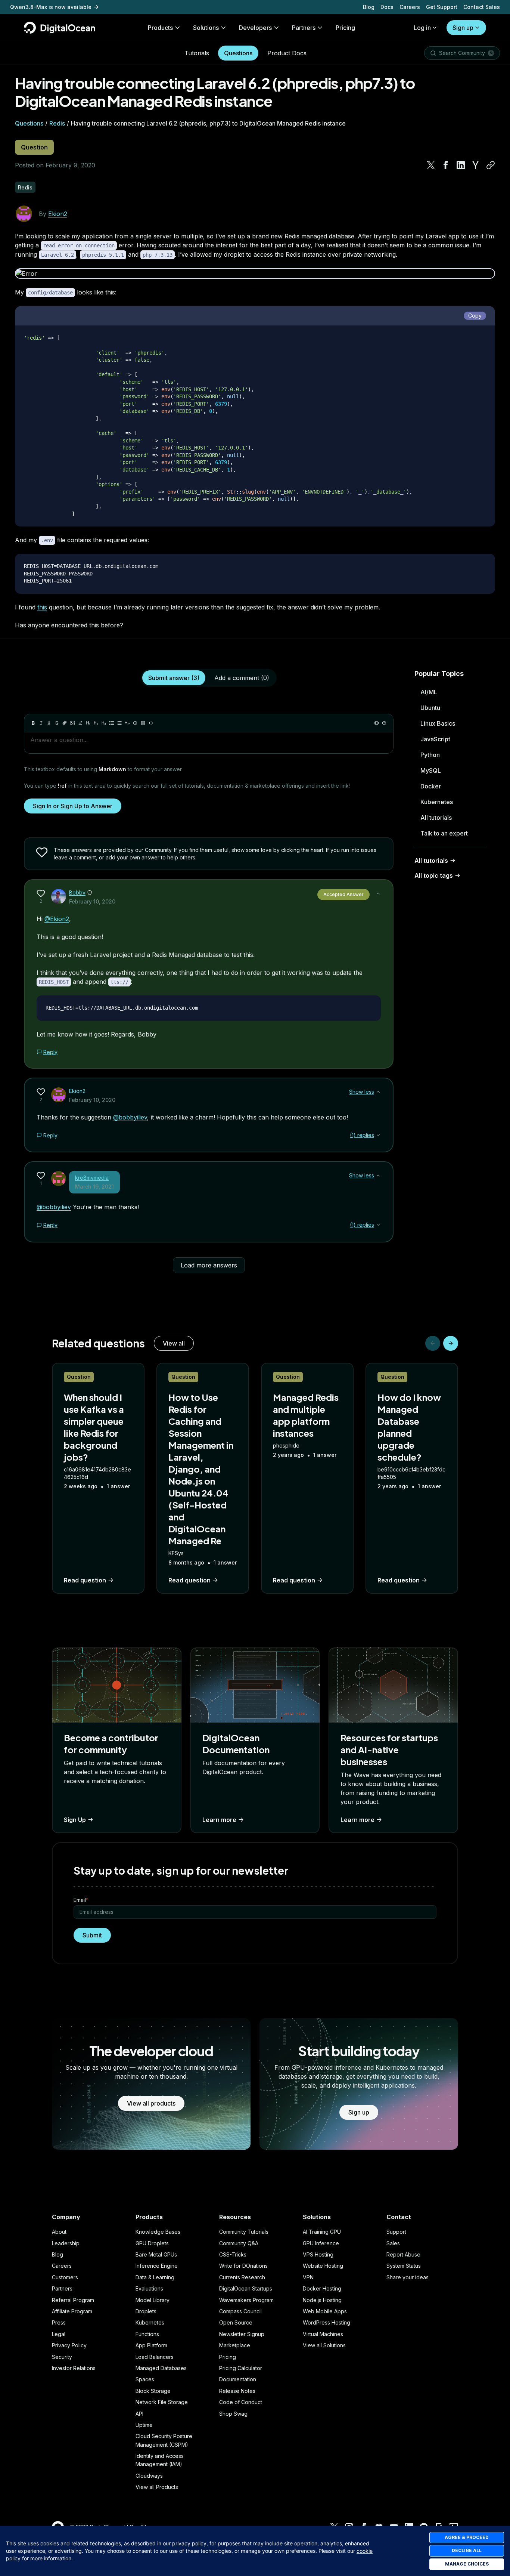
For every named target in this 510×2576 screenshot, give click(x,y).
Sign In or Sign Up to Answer (73, 806)
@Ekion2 (57, 919)
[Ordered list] (119, 723)
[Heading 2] (96, 723)
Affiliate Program (72, 2311)
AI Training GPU (322, 2232)
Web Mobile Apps (325, 2311)
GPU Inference (321, 2243)
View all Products (157, 2487)
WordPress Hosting (326, 2322)
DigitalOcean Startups (246, 2288)
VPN (308, 2277)
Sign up (463, 28)
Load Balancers (155, 2357)
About (59, 2232)
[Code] (151, 723)
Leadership (66, 2243)
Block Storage (153, 2391)
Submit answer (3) (174, 678)
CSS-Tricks (233, 2254)
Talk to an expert (444, 833)
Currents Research (242, 2277)
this (42, 607)
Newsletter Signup (242, 2334)
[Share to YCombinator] (476, 165)
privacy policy (189, 2543)
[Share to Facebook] (446, 165)
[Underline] (49, 723)
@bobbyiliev (130, 1117)
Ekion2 (58, 214)
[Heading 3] (104, 723)
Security (62, 2357)
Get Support (442, 7)
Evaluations (149, 2288)
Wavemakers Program (246, 2300)
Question (34, 147)
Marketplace (235, 2345)
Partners (62, 2288)
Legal (59, 2334)
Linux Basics (438, 723)
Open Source (236, 2322)
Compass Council (240, 2311)
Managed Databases (161, 2368)
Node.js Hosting (322, 2300)
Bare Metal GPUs (156, 2254)
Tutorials (197, 53)
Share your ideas (408, 2277)
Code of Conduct (241, 2402)
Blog (369, 7)
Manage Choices (467, 2564)
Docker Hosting (322, 2288)
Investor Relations (74, 2368)
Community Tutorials (244, 2232)
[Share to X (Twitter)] (431, 165)
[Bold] (33, 723)
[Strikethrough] (57, 723)
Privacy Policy (69, 2345)
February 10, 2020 (92, 901)
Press (59, 2322)
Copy (475, 316)
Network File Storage (162, 2402)
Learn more (219, 1820)
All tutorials (436, 818)
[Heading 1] (88, 723)
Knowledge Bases (158, 2232)
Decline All (467, 2550)
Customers (65, 2277)
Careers (410, 7)
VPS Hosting (318, 2254)
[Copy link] (491, 165)
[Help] (384, 723)
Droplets (146, 2311)
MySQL (431, 770)
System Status (404, 2266)
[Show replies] (378, 1135)
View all (174, 1343)
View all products (151, 2103)
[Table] (143, 723)
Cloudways (149, 2476)
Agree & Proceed (467, 2537)
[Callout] (135, 723)
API (139, 2414)
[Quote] (127, 723)
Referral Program (73, 2300)
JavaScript (435, 739)
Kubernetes (437, 802)
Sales (393, 2243)
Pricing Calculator (241, 2368)
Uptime (144, 2425)
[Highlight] (80, 723)
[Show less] (378, 893)
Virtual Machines (323, 2334)
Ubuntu (430, 708)
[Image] (72, 723)
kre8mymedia (92, 1178)
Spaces (145, 2379)
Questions (238, 53)
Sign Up (75, 1820)
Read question (85, 1580)
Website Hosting (323, 2266)
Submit (92, 1935)
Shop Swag (233, 2414)
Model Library (153, 2300)
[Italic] (41, 723)
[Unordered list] (112, 723)
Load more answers (209, 1265)
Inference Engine (157, 2266)
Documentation (238, 2379)
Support (396, 2232)
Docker (431, 786)
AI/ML (429, 692)
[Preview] (376, 723)
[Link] (65, 723)
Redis (57, 123)
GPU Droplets (152, 2243)
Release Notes (237, 2391)
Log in (422, 28)
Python (430, 755)
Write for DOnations (243, 2266)
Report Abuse (403, 2254)
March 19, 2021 (94, 1187)
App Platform (151, 2345)
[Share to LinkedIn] (461, 165)
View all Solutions (324, 2345)
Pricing (228, 2357)
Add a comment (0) (242, 678)
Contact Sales (482, 7)
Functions (147, 2334)
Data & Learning (155, 2277)
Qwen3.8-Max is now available (51, 7)
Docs (387, 7)
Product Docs (287, 53)
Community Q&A (239, 2243)
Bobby (77, 892)
